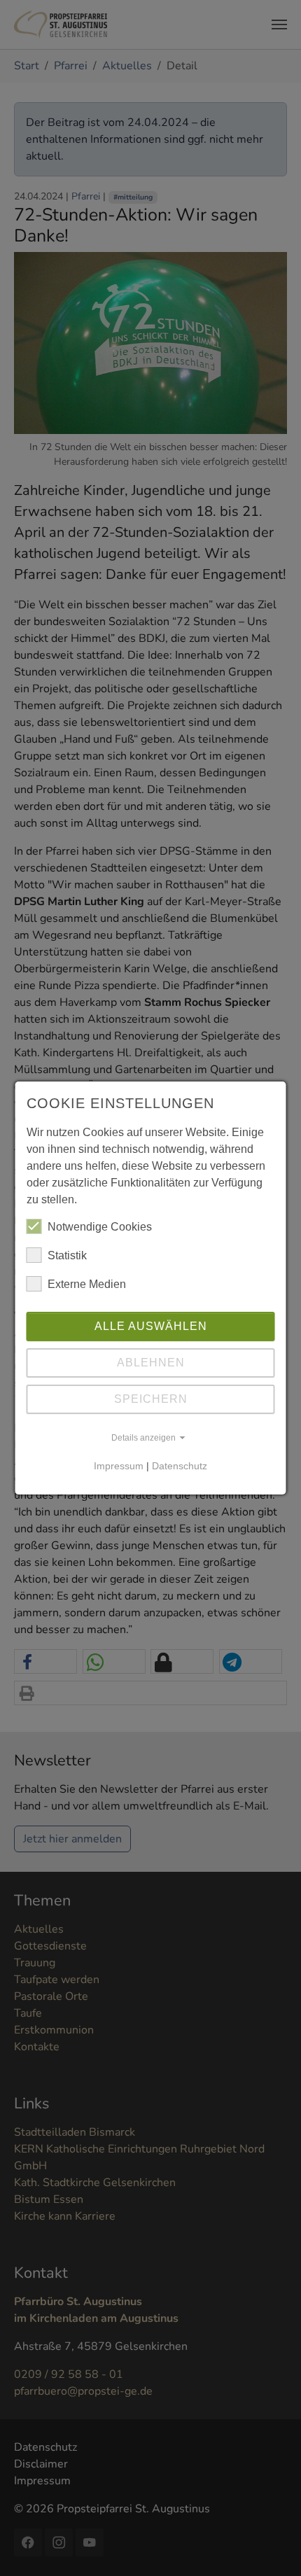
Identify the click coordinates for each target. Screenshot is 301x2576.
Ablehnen (151, 1363)
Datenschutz (180, 1466)
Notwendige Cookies (100, 1227)
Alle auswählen (151, 1326)
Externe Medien (87, 1284)
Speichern (151, 1399)
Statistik (67, 1255)
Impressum (119, 1466)
